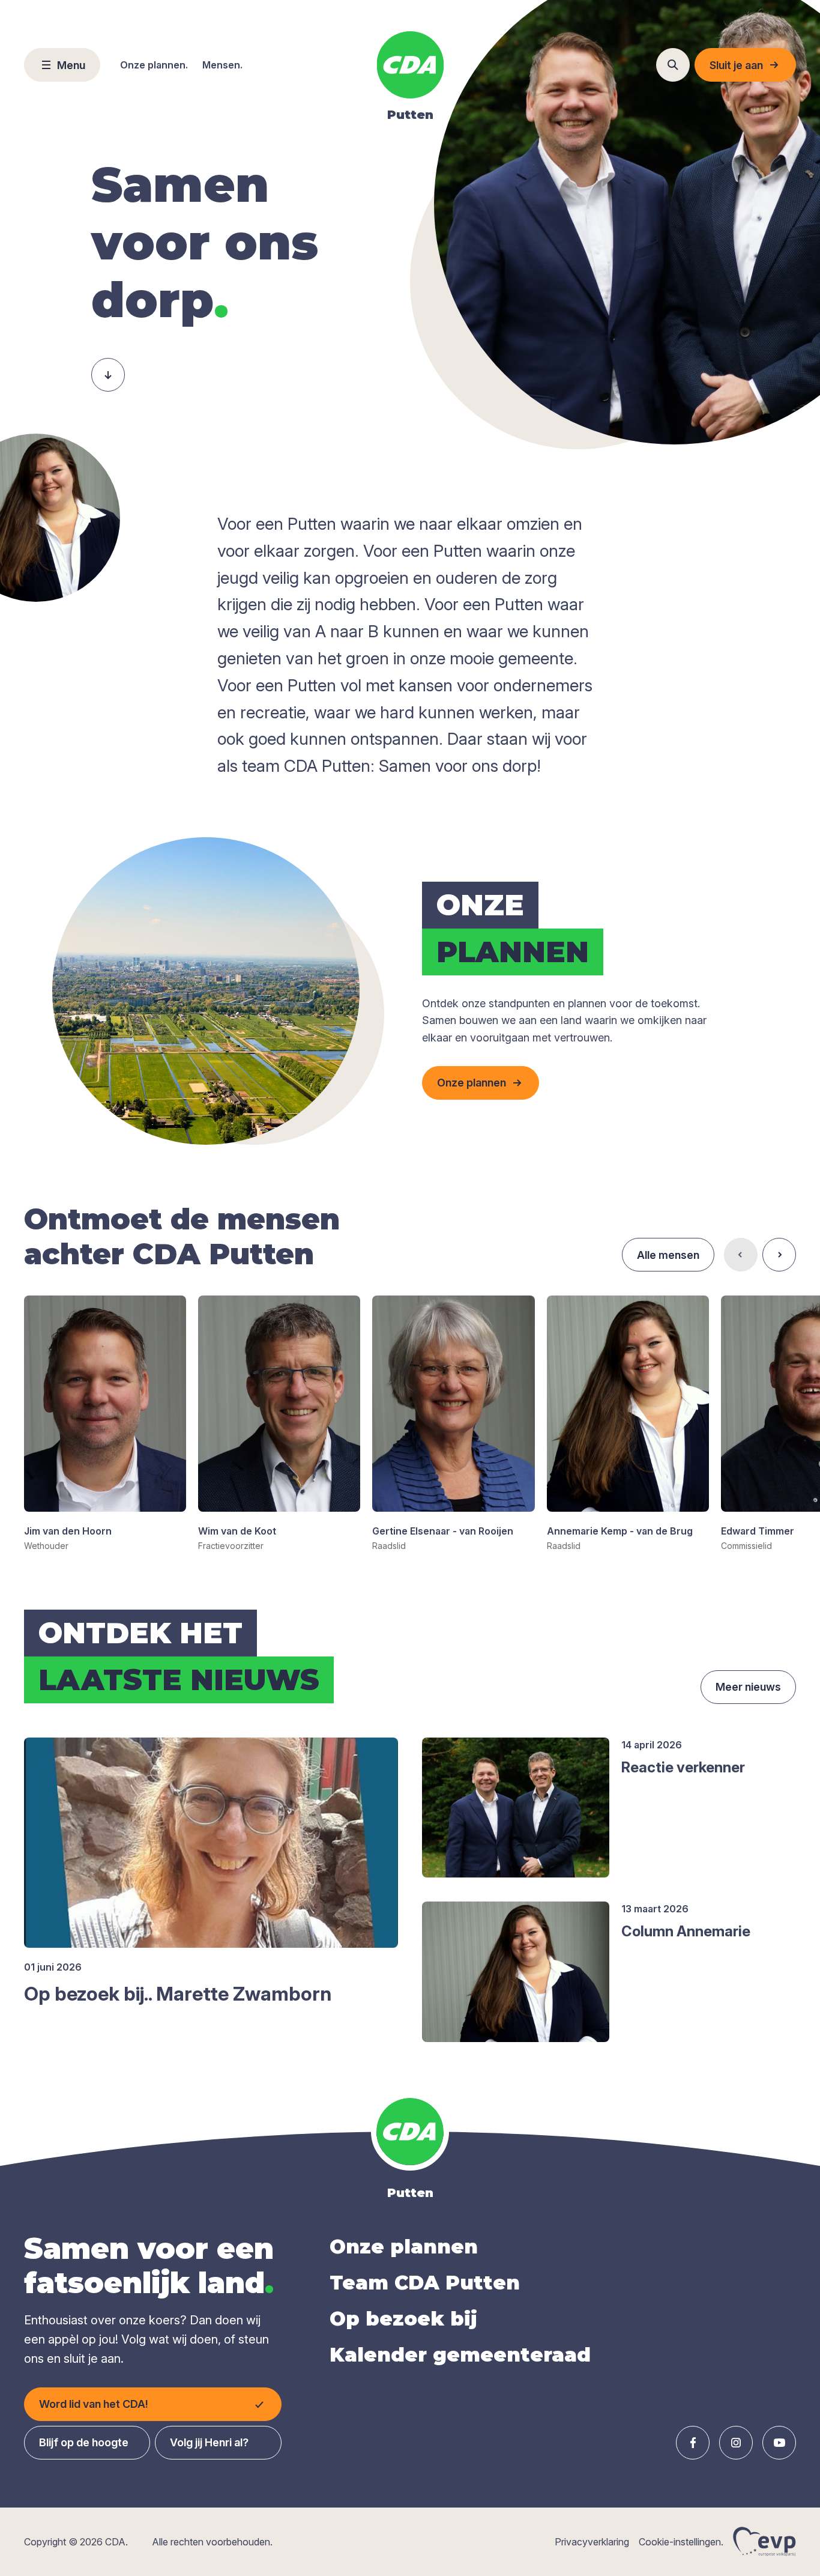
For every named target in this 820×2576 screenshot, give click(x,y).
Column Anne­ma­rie (686, 1931)
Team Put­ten (425, 2283)
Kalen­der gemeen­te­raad (460, 2355)
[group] (105, 1424)
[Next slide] (779, 1255)
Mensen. (222, 65)
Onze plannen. (154, 65)
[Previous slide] (741, 1255)
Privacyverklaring (592, 2542)
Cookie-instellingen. (681, 2542)
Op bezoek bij (403, 2319)
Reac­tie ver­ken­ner (683, 1767)
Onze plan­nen (404, 2247)
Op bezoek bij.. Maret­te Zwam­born (178, 1994)
